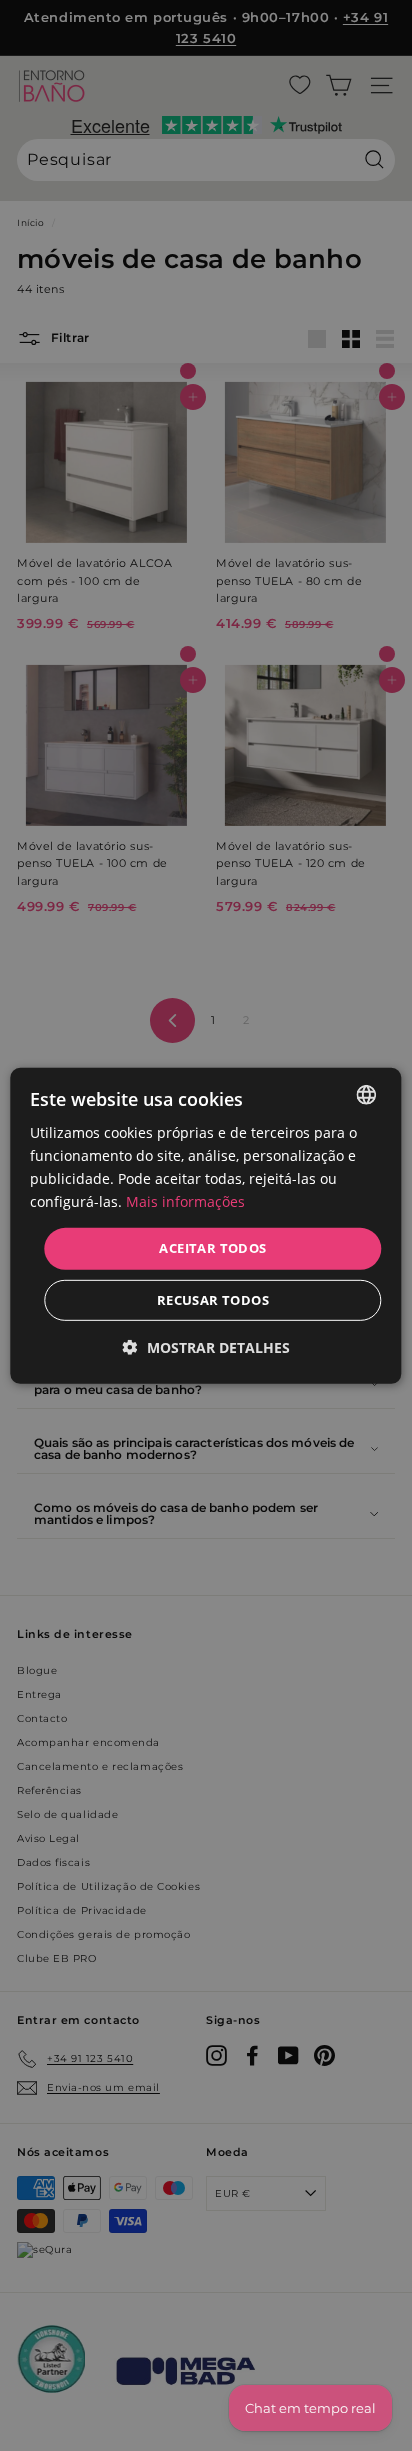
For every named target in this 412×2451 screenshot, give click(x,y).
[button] (206, 1347)
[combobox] (367, 1094)
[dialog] (205, 1225)
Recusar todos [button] (213, 1300)
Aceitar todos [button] (212, 1248)
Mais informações (185, 1201)
